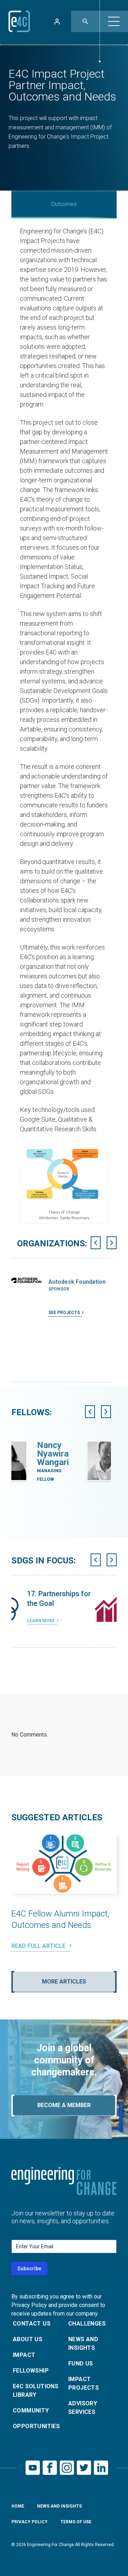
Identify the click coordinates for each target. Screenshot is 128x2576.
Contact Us (32, 2324)
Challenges (87, 2324)
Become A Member (64, 2105)
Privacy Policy (30, 2522)
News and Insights (83, 2344)
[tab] (60, 1385)
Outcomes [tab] (64, 204)
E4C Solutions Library (36, 2391)
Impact (24, 2355)
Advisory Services (83, 2408)
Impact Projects (84, 2383)
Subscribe (29, 2269)
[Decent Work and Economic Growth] (29, 1607)
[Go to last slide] (96, 1243)
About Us (28, 2339)
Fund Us (81, 2363)
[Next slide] (112, 1243)
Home (18, 2506)
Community (31, 2411)
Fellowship (31, 2371)
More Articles (64, 1982)
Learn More (66, 1629)
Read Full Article (39, 1946)
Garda (73, 1445)
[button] (114, 21)
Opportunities (36, 2426)
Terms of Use (76, 2522)
